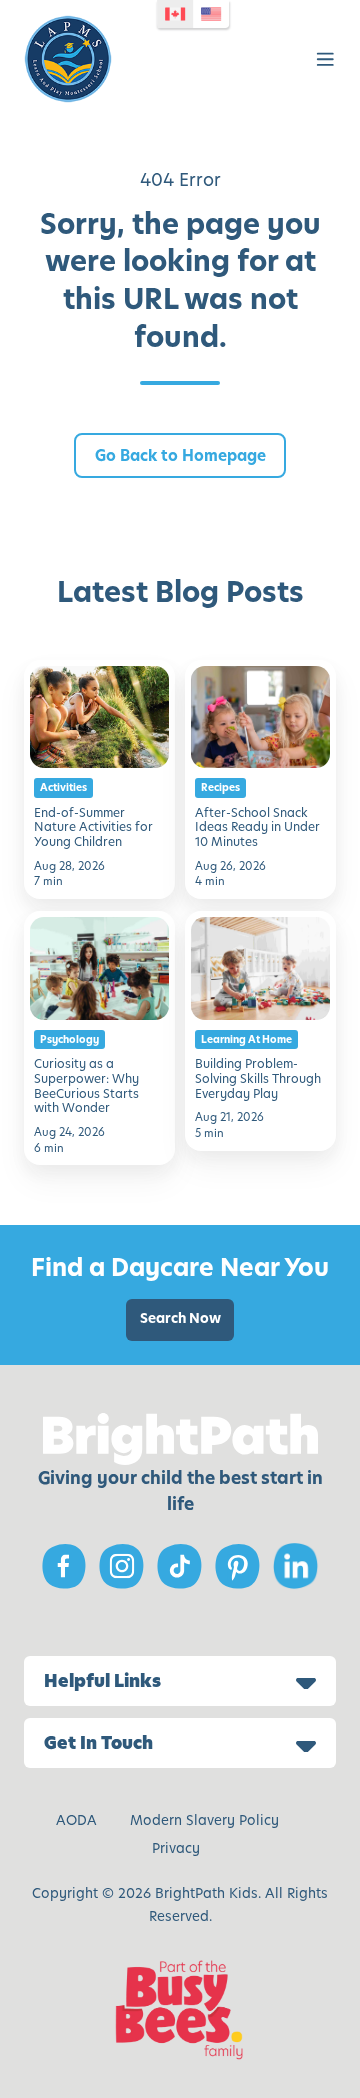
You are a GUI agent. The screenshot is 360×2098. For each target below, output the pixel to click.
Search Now (180, 1318)
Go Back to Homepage (180, 455)
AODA (76, 1820)
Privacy (176, 1848)
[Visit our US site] (211, 14)
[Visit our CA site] (175, 14)
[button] (325, 59)
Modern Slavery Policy (204, 1820)
